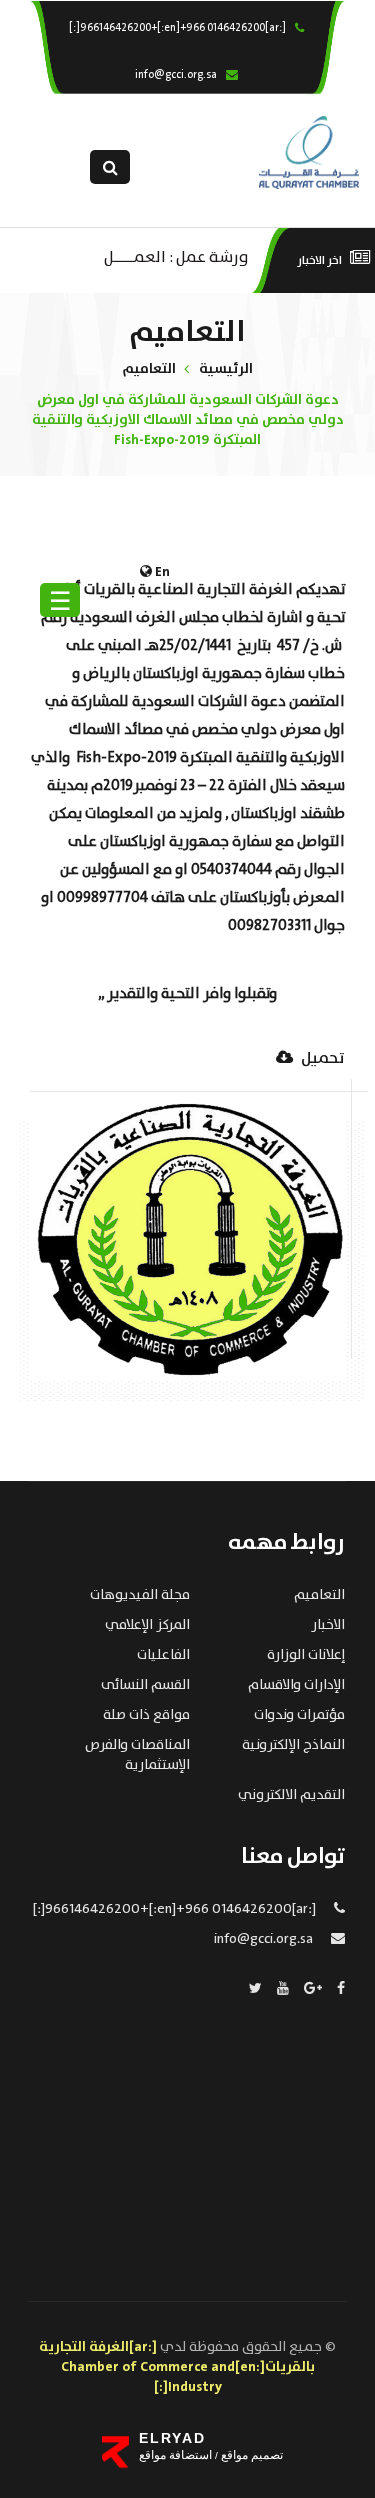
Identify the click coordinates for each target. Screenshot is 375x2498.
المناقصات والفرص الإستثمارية (137, 1755)
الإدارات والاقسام (296, 1685)
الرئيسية (226, 369)
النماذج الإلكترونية (293, 1745)
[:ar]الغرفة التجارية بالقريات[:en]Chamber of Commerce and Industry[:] (177, 2367)
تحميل (321, 1059)
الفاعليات (163, 1655)
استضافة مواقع (175, 2455)
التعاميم (149, 369)
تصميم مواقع (250, 2455)
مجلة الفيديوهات (140, 1595)
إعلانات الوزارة (306, 1655)
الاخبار (328, 1625)
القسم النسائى (145, 1685)
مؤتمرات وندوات (299, 1715)
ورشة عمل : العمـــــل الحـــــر (176, 255)
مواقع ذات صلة (146, 1715)
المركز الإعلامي (147, 1625)
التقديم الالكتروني (291, 1795)
